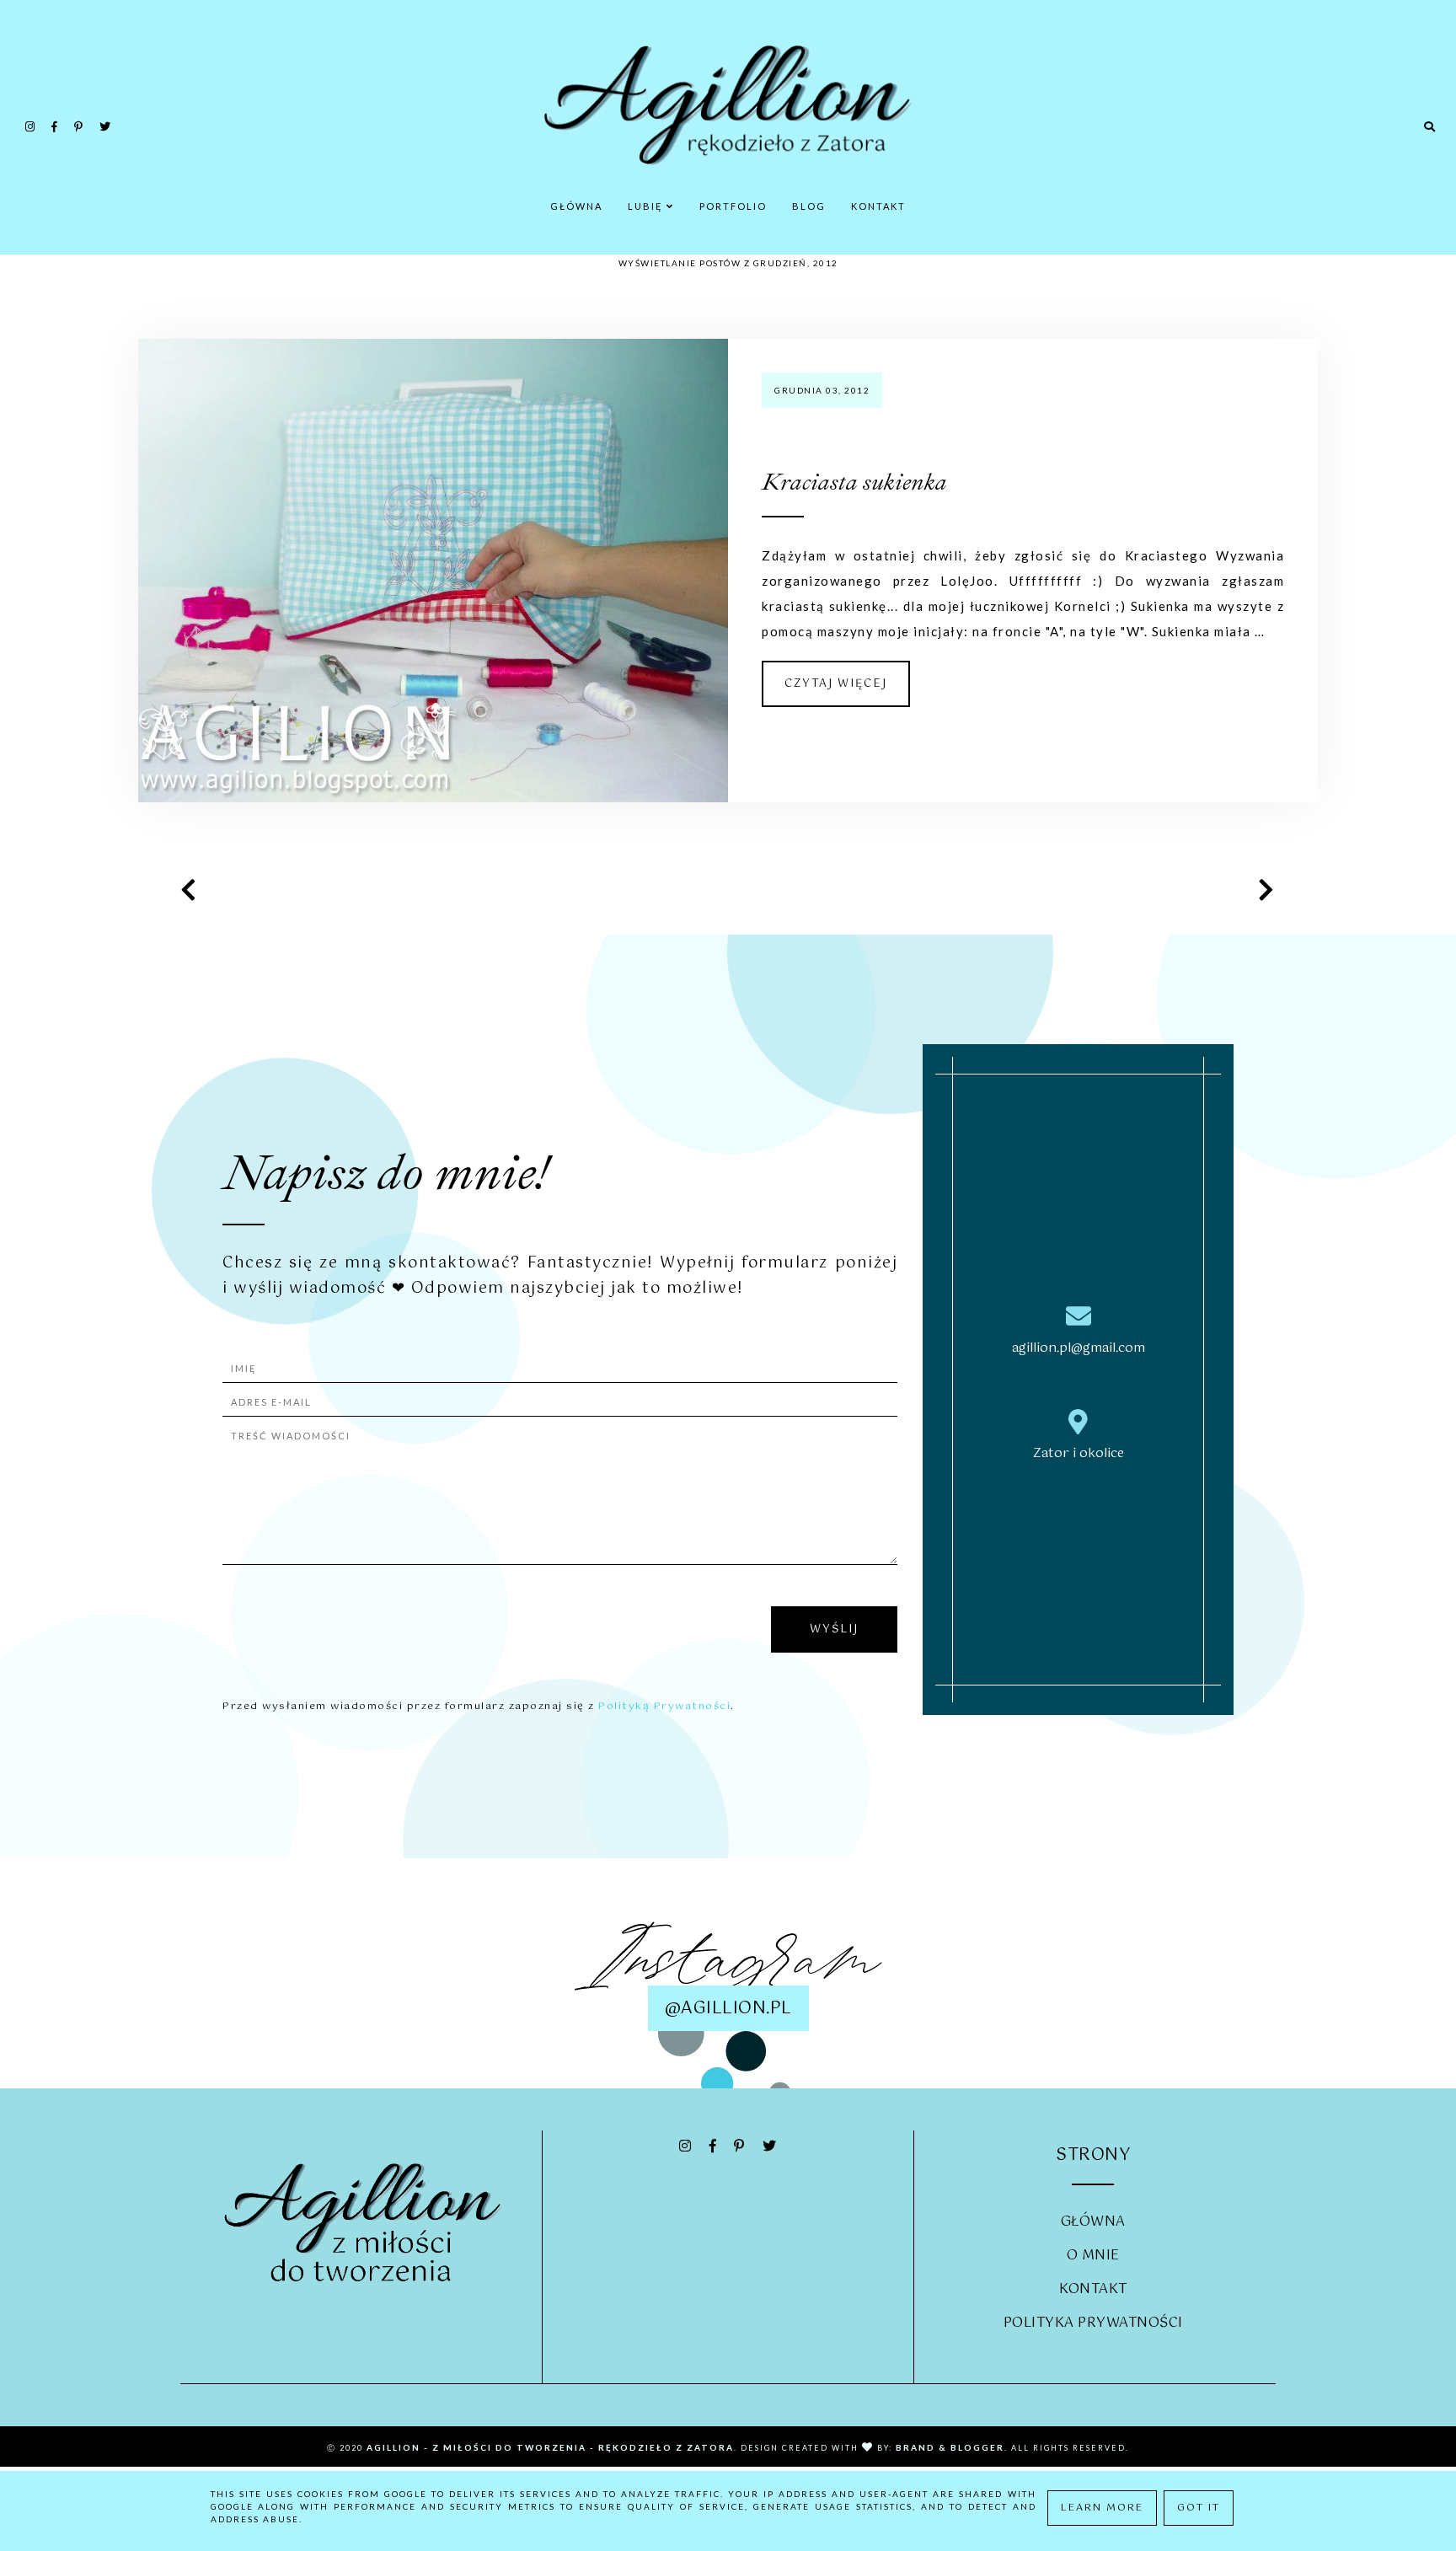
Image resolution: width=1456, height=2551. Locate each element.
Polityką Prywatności (664, 1707)
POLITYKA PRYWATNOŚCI (1093, 2323)
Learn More (1102, 2508)
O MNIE (1093, 2256)
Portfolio (733, 206)
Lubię (647, 206)
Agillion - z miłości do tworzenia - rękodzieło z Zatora (550, 2447)
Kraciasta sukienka (854, 482)
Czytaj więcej (836, 684)
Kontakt (878, 206)
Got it (1199, 2508)
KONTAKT (1093, 2289)
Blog (809, 206)
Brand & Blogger (950, 2447)
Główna (576, 206)
